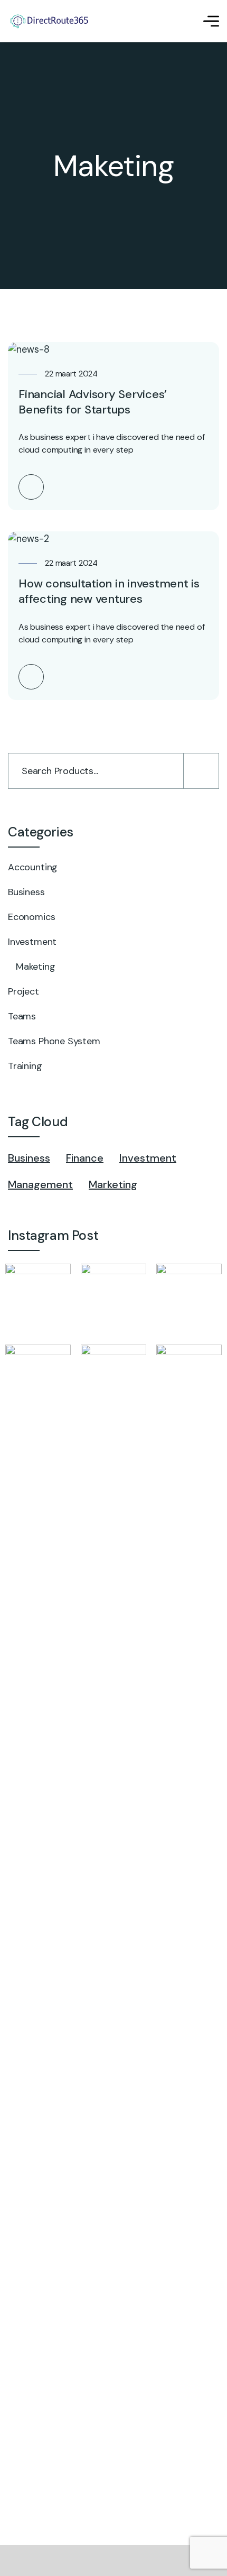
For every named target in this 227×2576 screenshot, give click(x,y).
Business (26, 892)
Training (25, 1066)
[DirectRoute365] (55, 21)
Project (23, 991)
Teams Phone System (54, 1041)
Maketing (36, 967)
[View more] (31, 487)
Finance (85, 1158)
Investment (32, 942)
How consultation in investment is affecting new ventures (109, 591)
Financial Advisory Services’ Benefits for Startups (93, 402)
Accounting (33, 867)
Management (40, 1184)
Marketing (113, 1184)
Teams (22, 1016)
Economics (31, 917)
